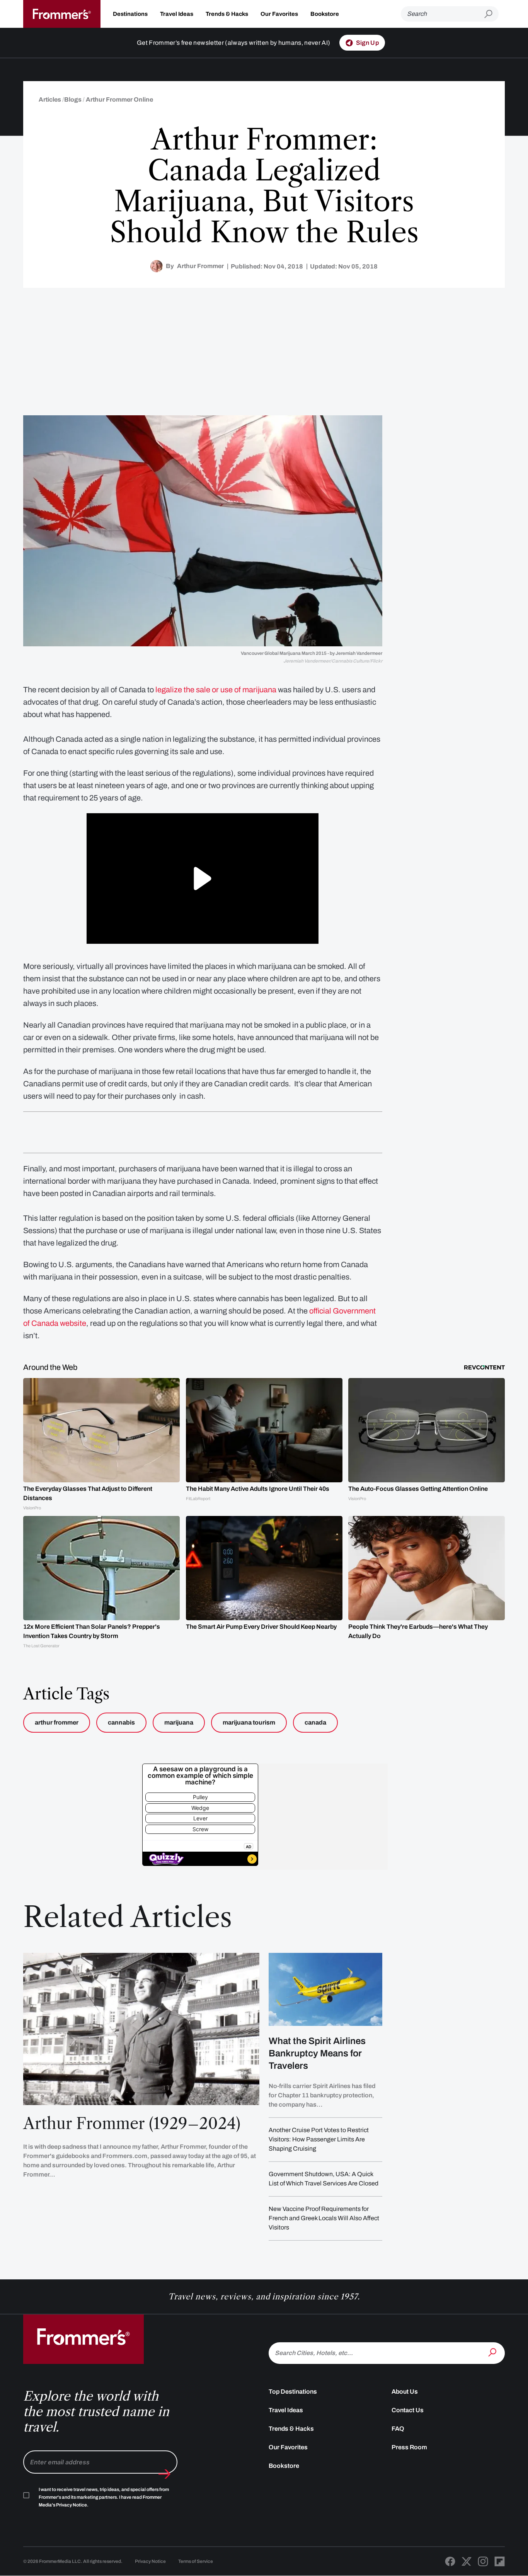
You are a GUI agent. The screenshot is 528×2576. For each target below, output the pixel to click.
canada (315, 1722)
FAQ (398, 2429)
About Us (405, 2392)
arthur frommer (57, 1722)
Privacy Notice (150, 2561)
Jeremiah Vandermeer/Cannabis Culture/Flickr (333, 661)
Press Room (409, 2447)
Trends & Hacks (227, 14)
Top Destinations (293, 2392)
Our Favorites (279, 14)
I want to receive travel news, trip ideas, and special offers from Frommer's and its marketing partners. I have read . (104, 2497)
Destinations (130, 14)
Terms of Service (196, 2561)
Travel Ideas (177, 14)
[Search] (493, 2352)
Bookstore (325, 14)
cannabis (121, 1722)
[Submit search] (491, 14)
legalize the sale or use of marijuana (216, 690)
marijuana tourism (249, 1722)
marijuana (179, 1722)
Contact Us (408, 2410)
